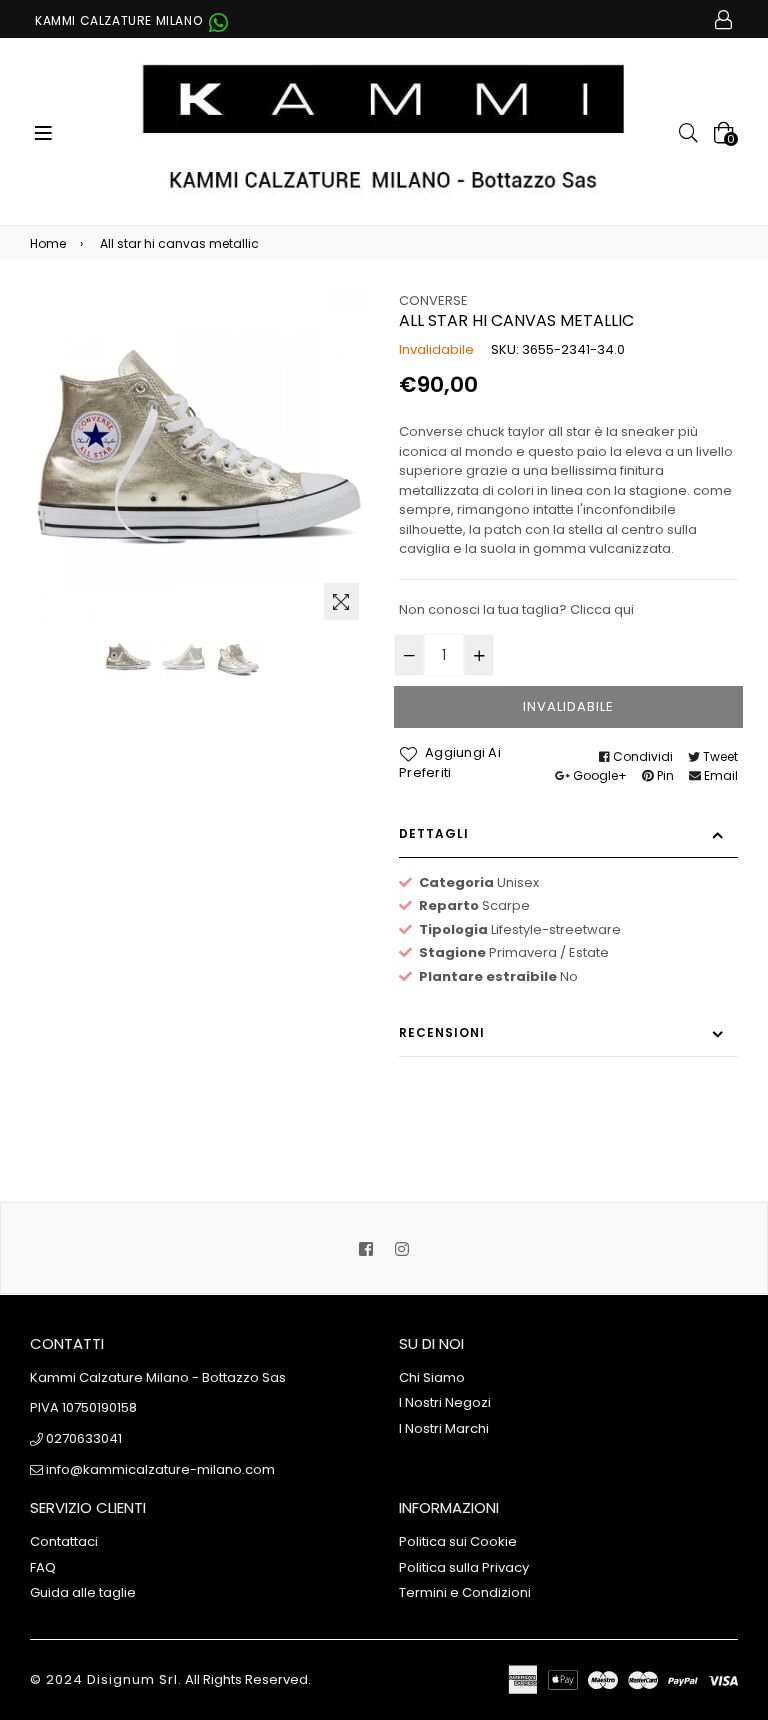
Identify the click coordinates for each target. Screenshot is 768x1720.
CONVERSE (433, 300)
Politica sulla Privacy (464, 1567)
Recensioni (442, 1032)
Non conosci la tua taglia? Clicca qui (516, 609)
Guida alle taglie (83, 1592)
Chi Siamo (432, 1377)
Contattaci (64, 1541)
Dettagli (434, 833)
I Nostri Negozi (445, 1402)
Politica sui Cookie (458, 1541)
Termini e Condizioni (465, 1592)
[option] (128, 658)
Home (48, 243)
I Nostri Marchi (444, 1428)
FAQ (43, 1567)
